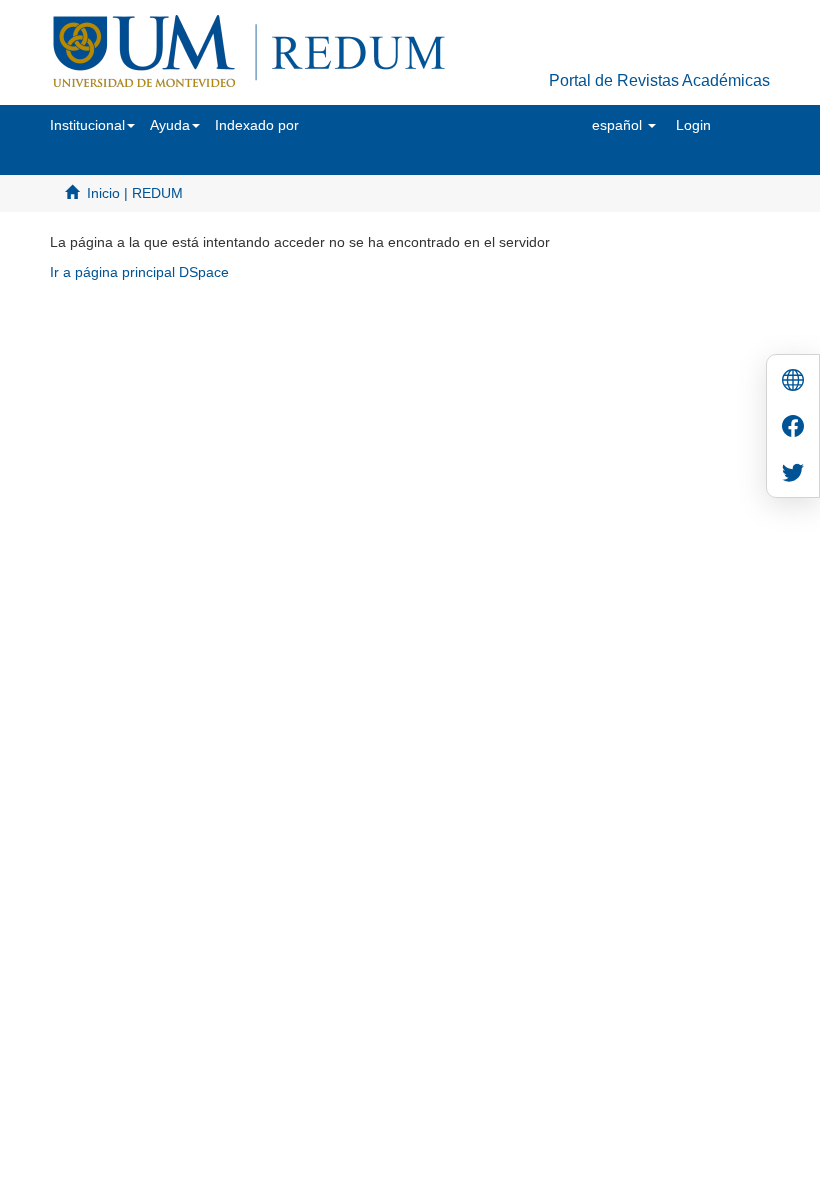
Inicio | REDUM (135, 193)
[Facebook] (793, 428)
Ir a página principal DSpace (139, 272)
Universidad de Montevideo (369, 330)
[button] (92, 125)
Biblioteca (516, 330)
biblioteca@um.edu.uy (581, 359)
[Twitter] (793, 474)
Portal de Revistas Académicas (659, 80)
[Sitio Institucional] (793, 382)
